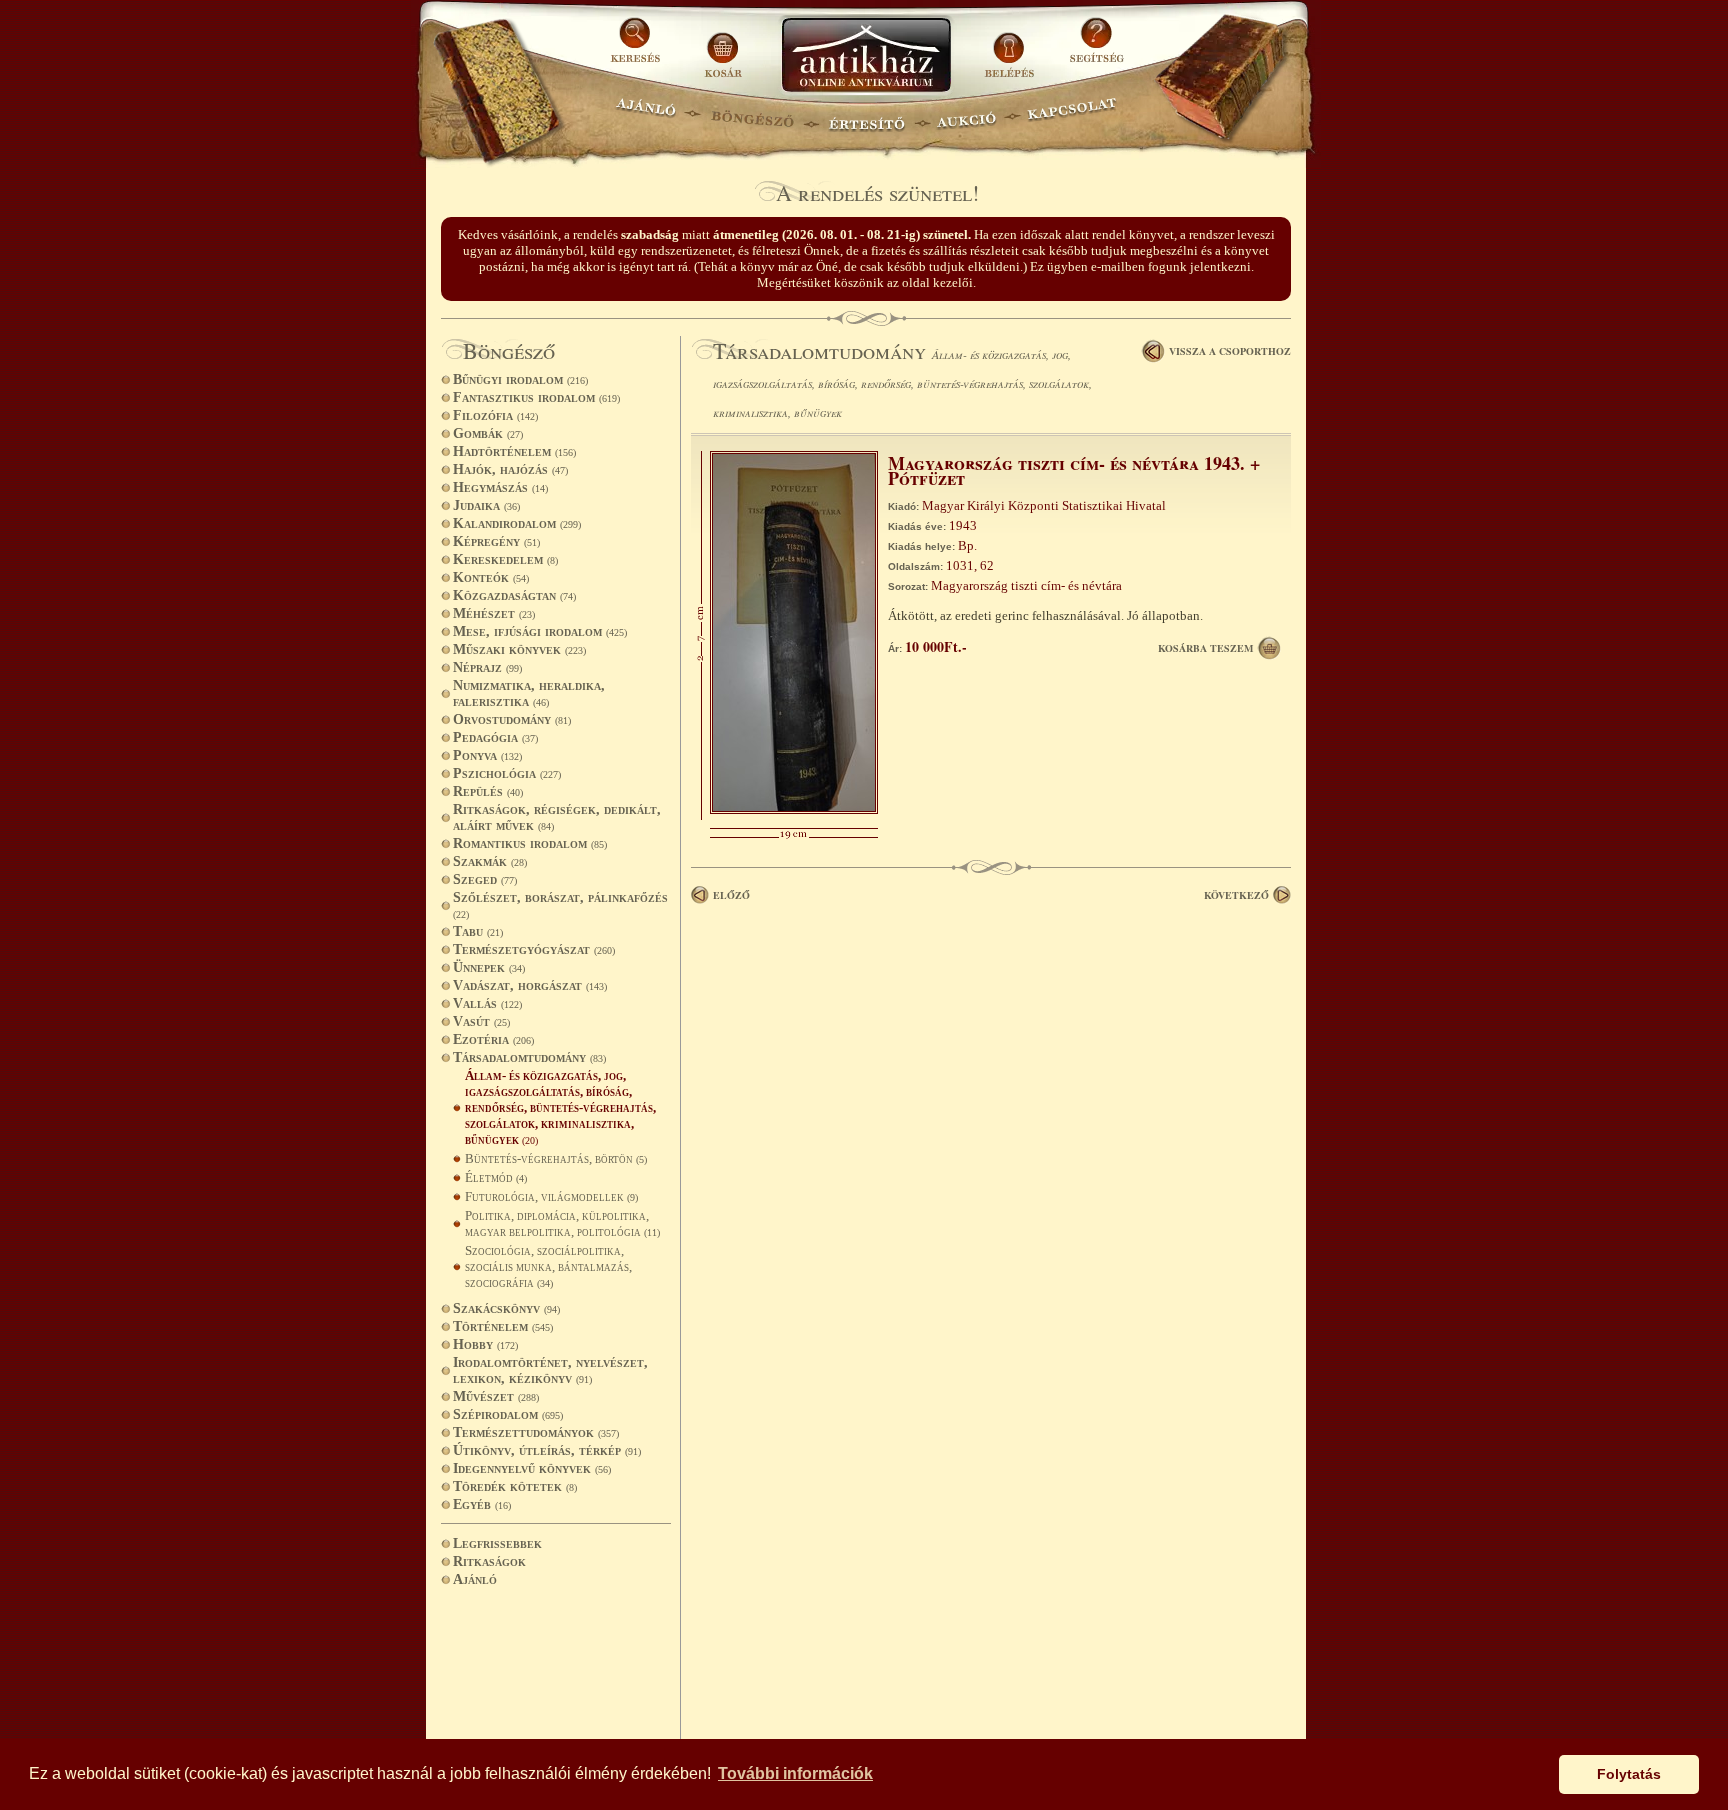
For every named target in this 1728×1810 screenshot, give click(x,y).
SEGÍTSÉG (1096, 47)
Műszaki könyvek (519, 649)
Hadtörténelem (514, 451)
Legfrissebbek (497, 1543)
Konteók (491, 577)
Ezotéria (493, 1039)
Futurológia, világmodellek (551, 1196)
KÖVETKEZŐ (1236, 895)
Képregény (496, 541)
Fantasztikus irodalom (536, 397)
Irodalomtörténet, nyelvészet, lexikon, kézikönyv (550, 1370)
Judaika (486, 505)
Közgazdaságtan (514, 595)
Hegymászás (500, 487)
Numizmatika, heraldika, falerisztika (529, 693)
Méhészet (494, 613)
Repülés (488, 791)
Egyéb (482, 1504)
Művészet (496, 1396)
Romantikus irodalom (530, 843)
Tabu (478, 931)
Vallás (487, 1003)
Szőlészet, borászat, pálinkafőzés (560, 905)
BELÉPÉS (1011, 47)
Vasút (481, 1021)
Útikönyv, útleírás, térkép (547, 1450)
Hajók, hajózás (510, 469)
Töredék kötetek (515, 1486)
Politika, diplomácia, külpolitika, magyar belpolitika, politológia (562, 1223)
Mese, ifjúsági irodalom (540, 631)
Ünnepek (489, 967)
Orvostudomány (512, 719)
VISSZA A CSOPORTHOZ (1230, 351)
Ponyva (487, 755)
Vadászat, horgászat (530, 985)
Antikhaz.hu (866, 56)
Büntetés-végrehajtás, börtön (556, 1158)
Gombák (488, 433)
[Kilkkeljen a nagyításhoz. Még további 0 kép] (794, 809)
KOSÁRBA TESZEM (1205, 648)
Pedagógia (495, 737)
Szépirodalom (508, 1414)
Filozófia (495, 415)
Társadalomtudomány (529, 1057)
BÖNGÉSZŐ (752, 115)
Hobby (485, 1344)
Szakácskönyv (506, 1308)
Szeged (485, 879)
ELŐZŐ (731, 895)
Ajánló (475, 1579)
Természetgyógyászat (534, 949)
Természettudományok (536, 1432)
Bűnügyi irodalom (520, 379)
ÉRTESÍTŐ (866, 115)
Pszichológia (507, 773)
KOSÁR (723, 47)
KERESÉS (638, 47)
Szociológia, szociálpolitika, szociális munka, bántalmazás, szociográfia (548, 1266)
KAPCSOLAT (1072, 115)
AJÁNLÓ (646, 115)
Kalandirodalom (517, 523)
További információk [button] (795, 1773)
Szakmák (490, 861)
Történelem (503, 1326)
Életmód (496, 1177)
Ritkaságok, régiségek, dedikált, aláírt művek (557, 817)
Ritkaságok (489, 1561)
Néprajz (487, 667)
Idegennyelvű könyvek (532, 1468)
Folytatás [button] (1629, 1774)
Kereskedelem (505, 559)
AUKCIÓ (966, 115)
